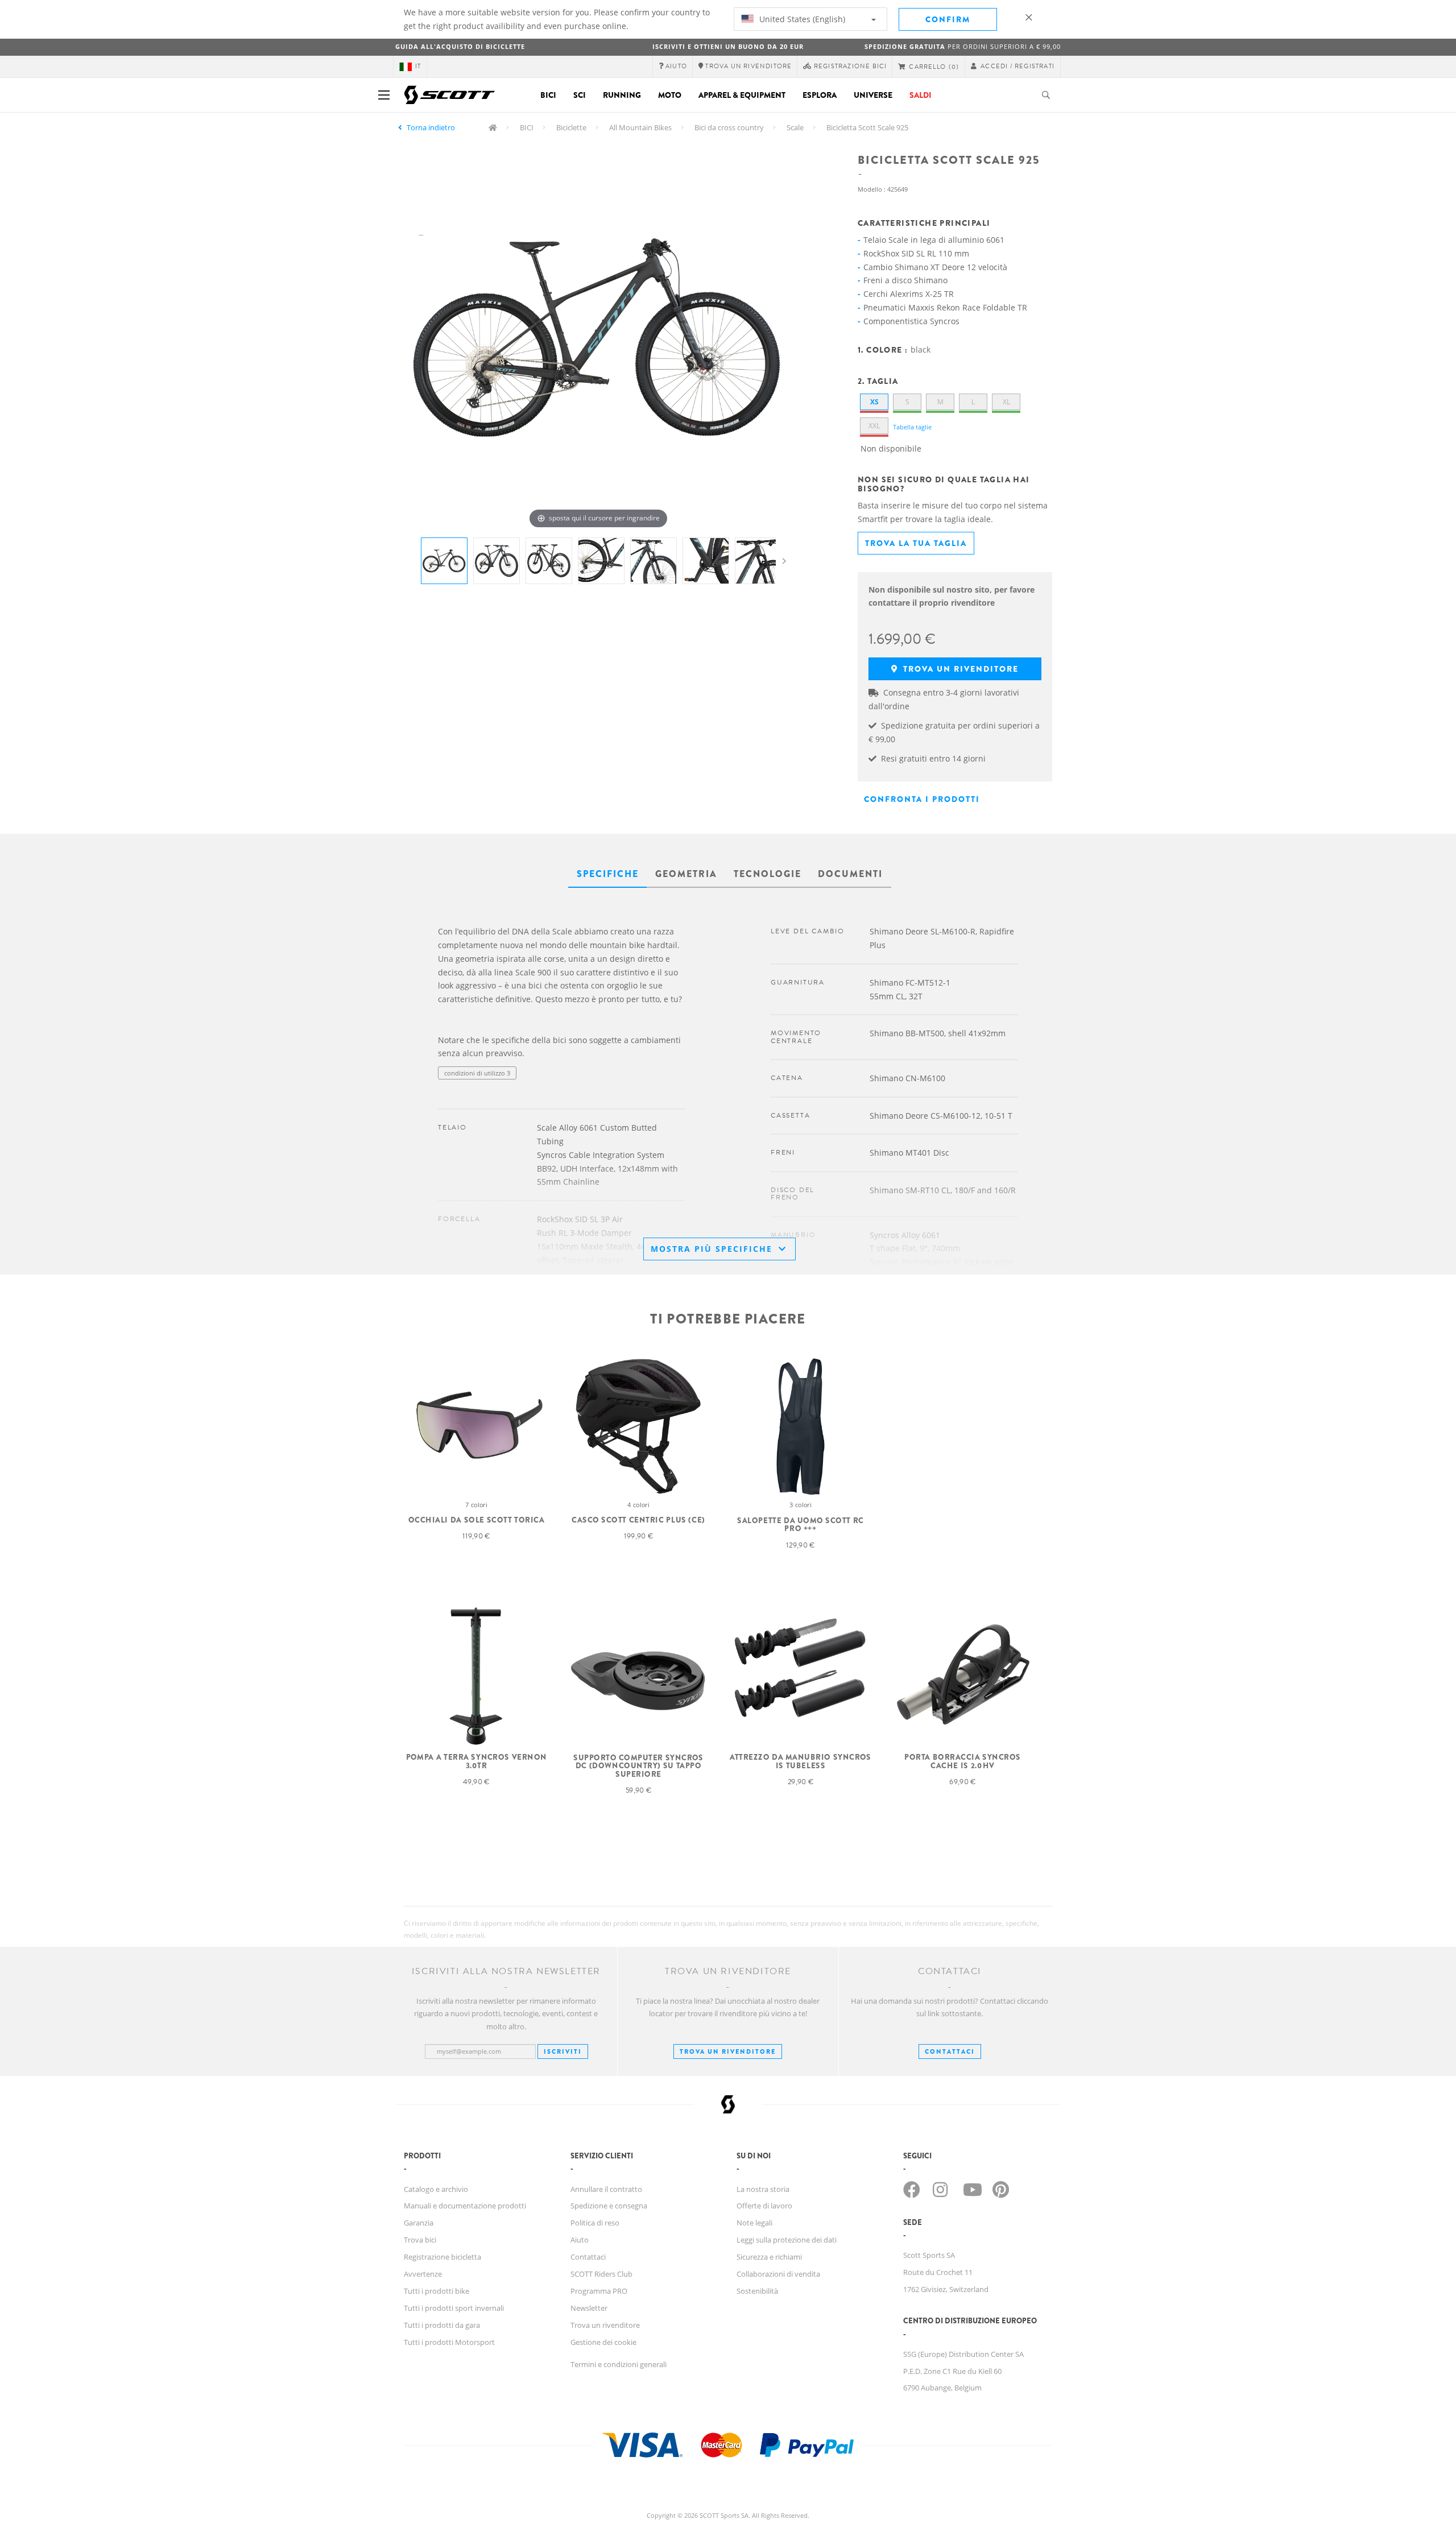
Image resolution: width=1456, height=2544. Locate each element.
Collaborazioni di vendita (778, 2274)
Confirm (948, 19)
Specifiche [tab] (608, 874)
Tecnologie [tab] (768, 874)
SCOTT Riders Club (601, 2274)
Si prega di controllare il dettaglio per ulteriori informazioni (524, 1096)
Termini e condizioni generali (619, 2364)
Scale (795, 127)
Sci (580, 95)
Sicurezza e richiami (769, 2257)
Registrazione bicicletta (442, 2257)
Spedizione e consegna (609, 2206)
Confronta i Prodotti (922, 799)
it (418, 66)
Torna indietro (431, 127)
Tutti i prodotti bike (437, 2291)
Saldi (921, 95)
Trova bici (420, 2240)
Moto (670, 95)
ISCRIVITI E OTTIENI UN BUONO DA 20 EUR (728, 46)
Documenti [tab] (850, 874)
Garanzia (419, 2223)
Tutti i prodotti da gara (442, 2325)
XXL (874, 426)
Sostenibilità (757, 2291)
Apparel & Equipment (742, 95)
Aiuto (580, 2240)
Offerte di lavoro (764, 2206)
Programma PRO (599, 2291)
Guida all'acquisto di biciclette (460, 46)
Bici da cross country (729, 127)
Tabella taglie (912, 427)
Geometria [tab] (686, 874)
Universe (873, 95)
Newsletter (589, 2308)
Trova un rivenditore (959, 669)
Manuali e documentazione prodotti (465, 2206)
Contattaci (588, 2257)
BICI (527, 127)
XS (874, 402)
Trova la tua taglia (916, 543)
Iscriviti (563, 2051)
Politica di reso (595, 2223)
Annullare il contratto (606, 2189)
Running (622, 95)
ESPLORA (820, 95)
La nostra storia (763, 2189)
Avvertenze (423, 2274)
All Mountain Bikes (640, 127)
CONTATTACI (950, 2051)
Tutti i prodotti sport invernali (454, 2308)
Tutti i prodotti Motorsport (449, 2342)
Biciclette (571, 127)
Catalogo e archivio (436, 2189)
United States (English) (801, 19)
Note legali (754, 2223)
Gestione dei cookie (603, 2342)
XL (1006, 402)
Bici (548, 95)
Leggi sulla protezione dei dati (787, 2240)
